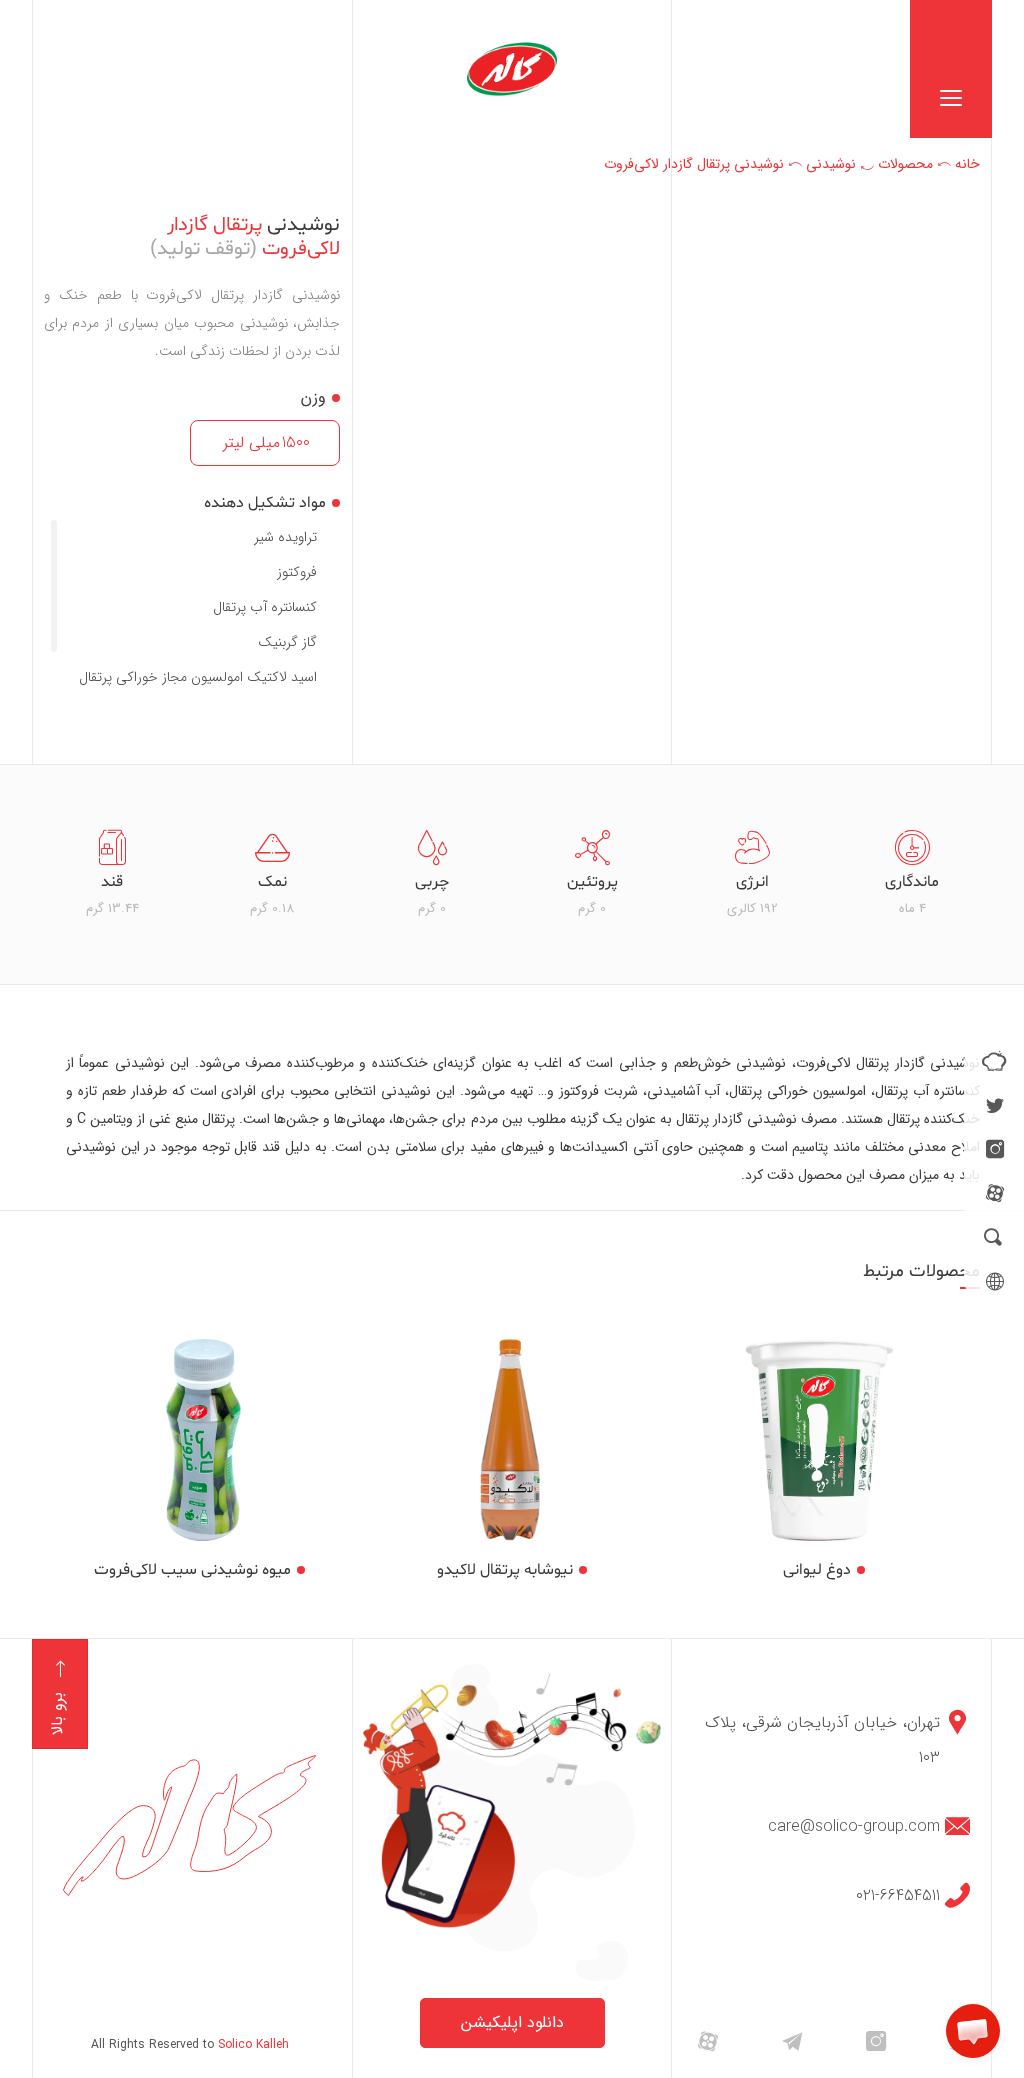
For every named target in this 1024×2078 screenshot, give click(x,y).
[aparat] (995, 1193)
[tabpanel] (912, 874)
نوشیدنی (831, 164)
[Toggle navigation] (951, 69)
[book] (994, 1061)
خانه (967, 164)
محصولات (905, 164)
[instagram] (995, 1149)
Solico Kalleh (253, 2044)
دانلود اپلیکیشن (512, 2022)
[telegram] (792, 2040)
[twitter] (995, 1105)
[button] (973, 2031)
